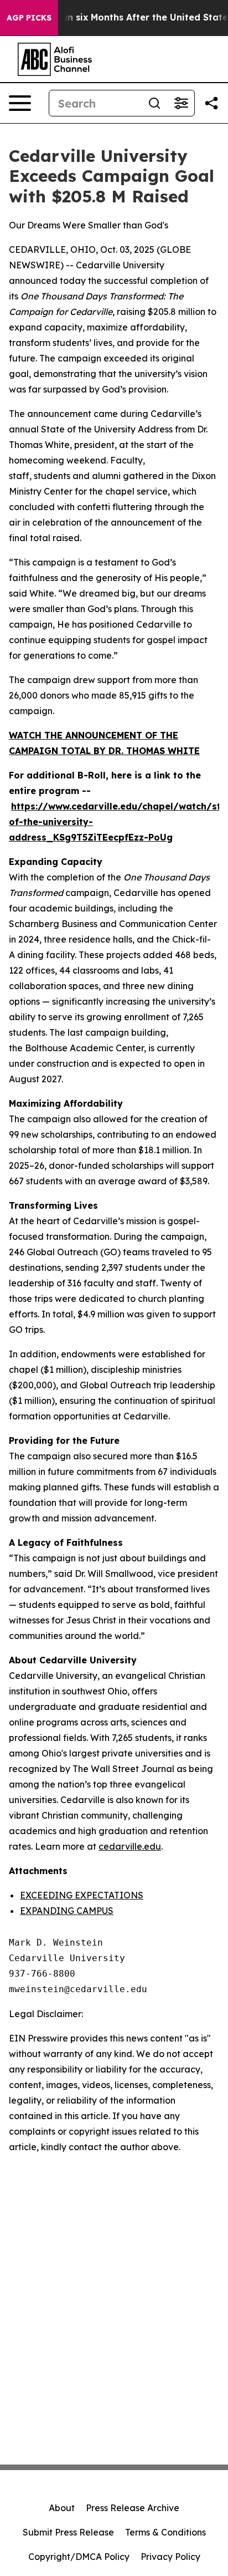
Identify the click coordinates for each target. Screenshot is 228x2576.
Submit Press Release (68, 2532)
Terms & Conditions (165, 2532)
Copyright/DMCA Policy (79, 2557)
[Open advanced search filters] (181, 103)
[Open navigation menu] (20, 103)
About (62, 2508)
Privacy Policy (170, 2557)
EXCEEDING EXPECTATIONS (82, 1895)
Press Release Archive (133, 2508)
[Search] (154, 103)
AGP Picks (29, 18)
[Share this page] (211, 103)
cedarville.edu (130, 1846)
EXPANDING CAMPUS (67, 1911)
